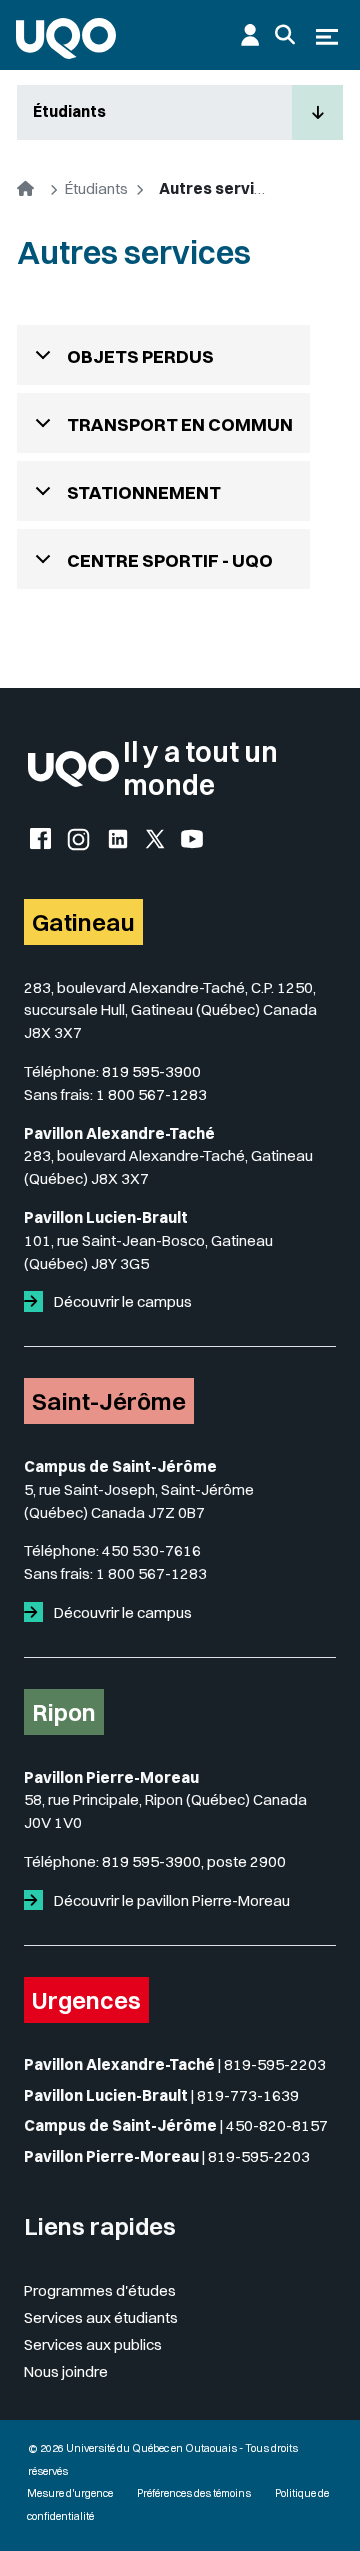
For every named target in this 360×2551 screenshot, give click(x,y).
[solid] (37, 1301)
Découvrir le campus (121, 1301)
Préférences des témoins (194, 2493)
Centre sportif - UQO (170, 560)
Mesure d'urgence (70, 2493)
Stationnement (144, 492)
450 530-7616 (151, 1550)
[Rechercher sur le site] (285, 35)
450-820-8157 (277, 2125)
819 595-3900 (151, 1071)
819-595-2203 (275, 2064)
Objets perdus (140, 356)
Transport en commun (180, 424)
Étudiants (69, 111)
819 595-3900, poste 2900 (194, 1861)
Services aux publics (93, 2344)
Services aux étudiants (101, 2317)
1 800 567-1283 (151, 1094)
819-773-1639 (248, 2095)
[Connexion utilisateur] (250, 35)
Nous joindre (66, 2371)
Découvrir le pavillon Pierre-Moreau (170, 1900)
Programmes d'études (100, 2290)
